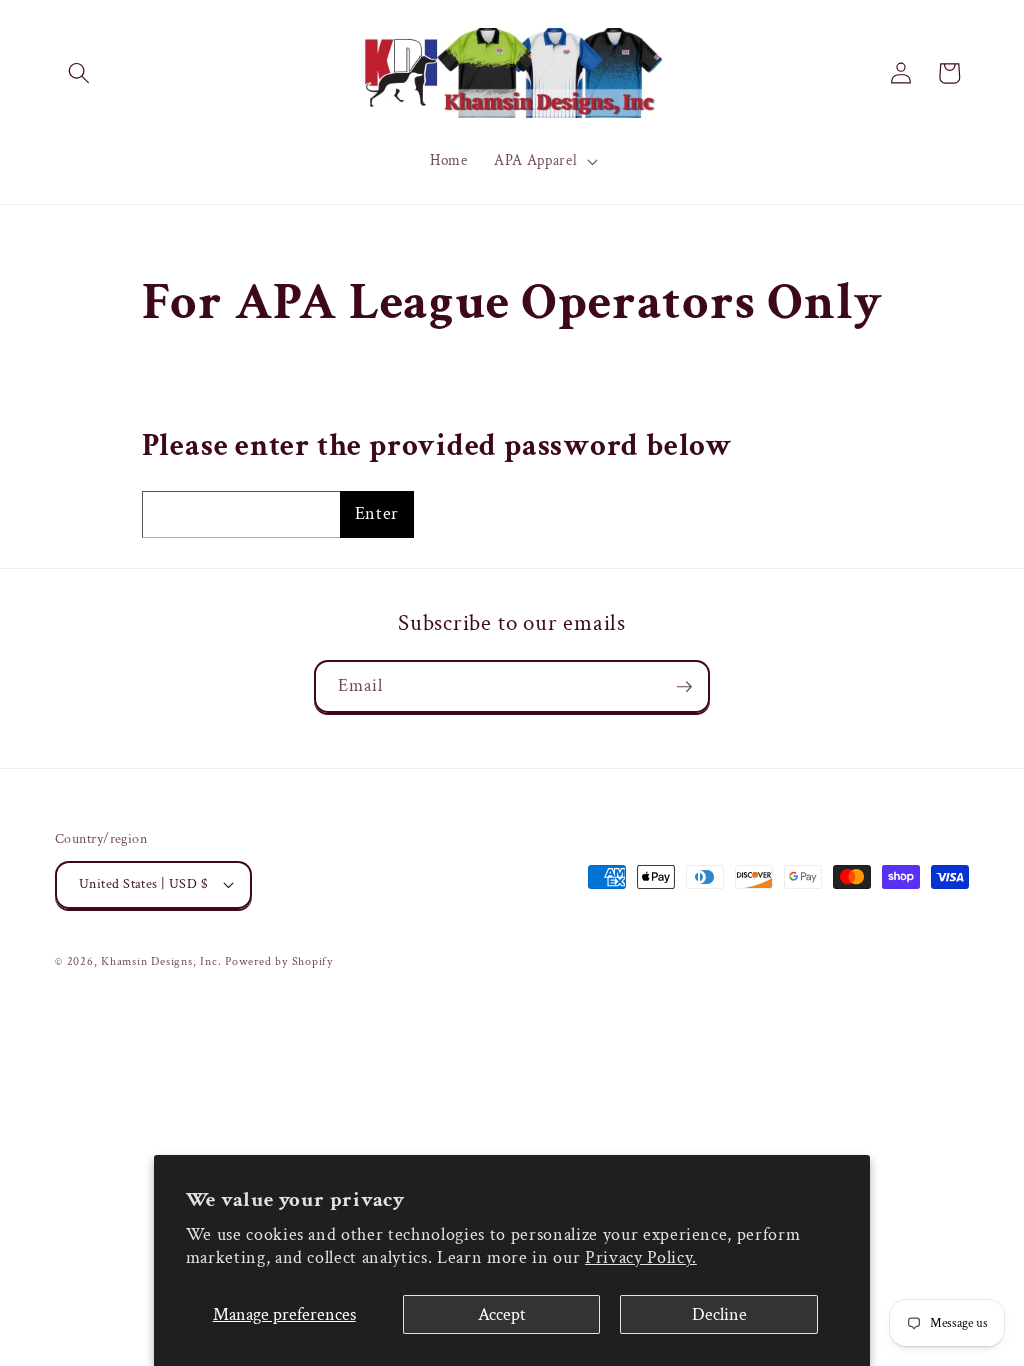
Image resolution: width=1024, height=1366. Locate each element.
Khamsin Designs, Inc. (161, 961)
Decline (719, 1314)
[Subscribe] (684, 687)
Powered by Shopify (279, 961)
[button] (79, 73)
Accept (502, 1314)
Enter (377, 513)
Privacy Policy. (641, 1257)
